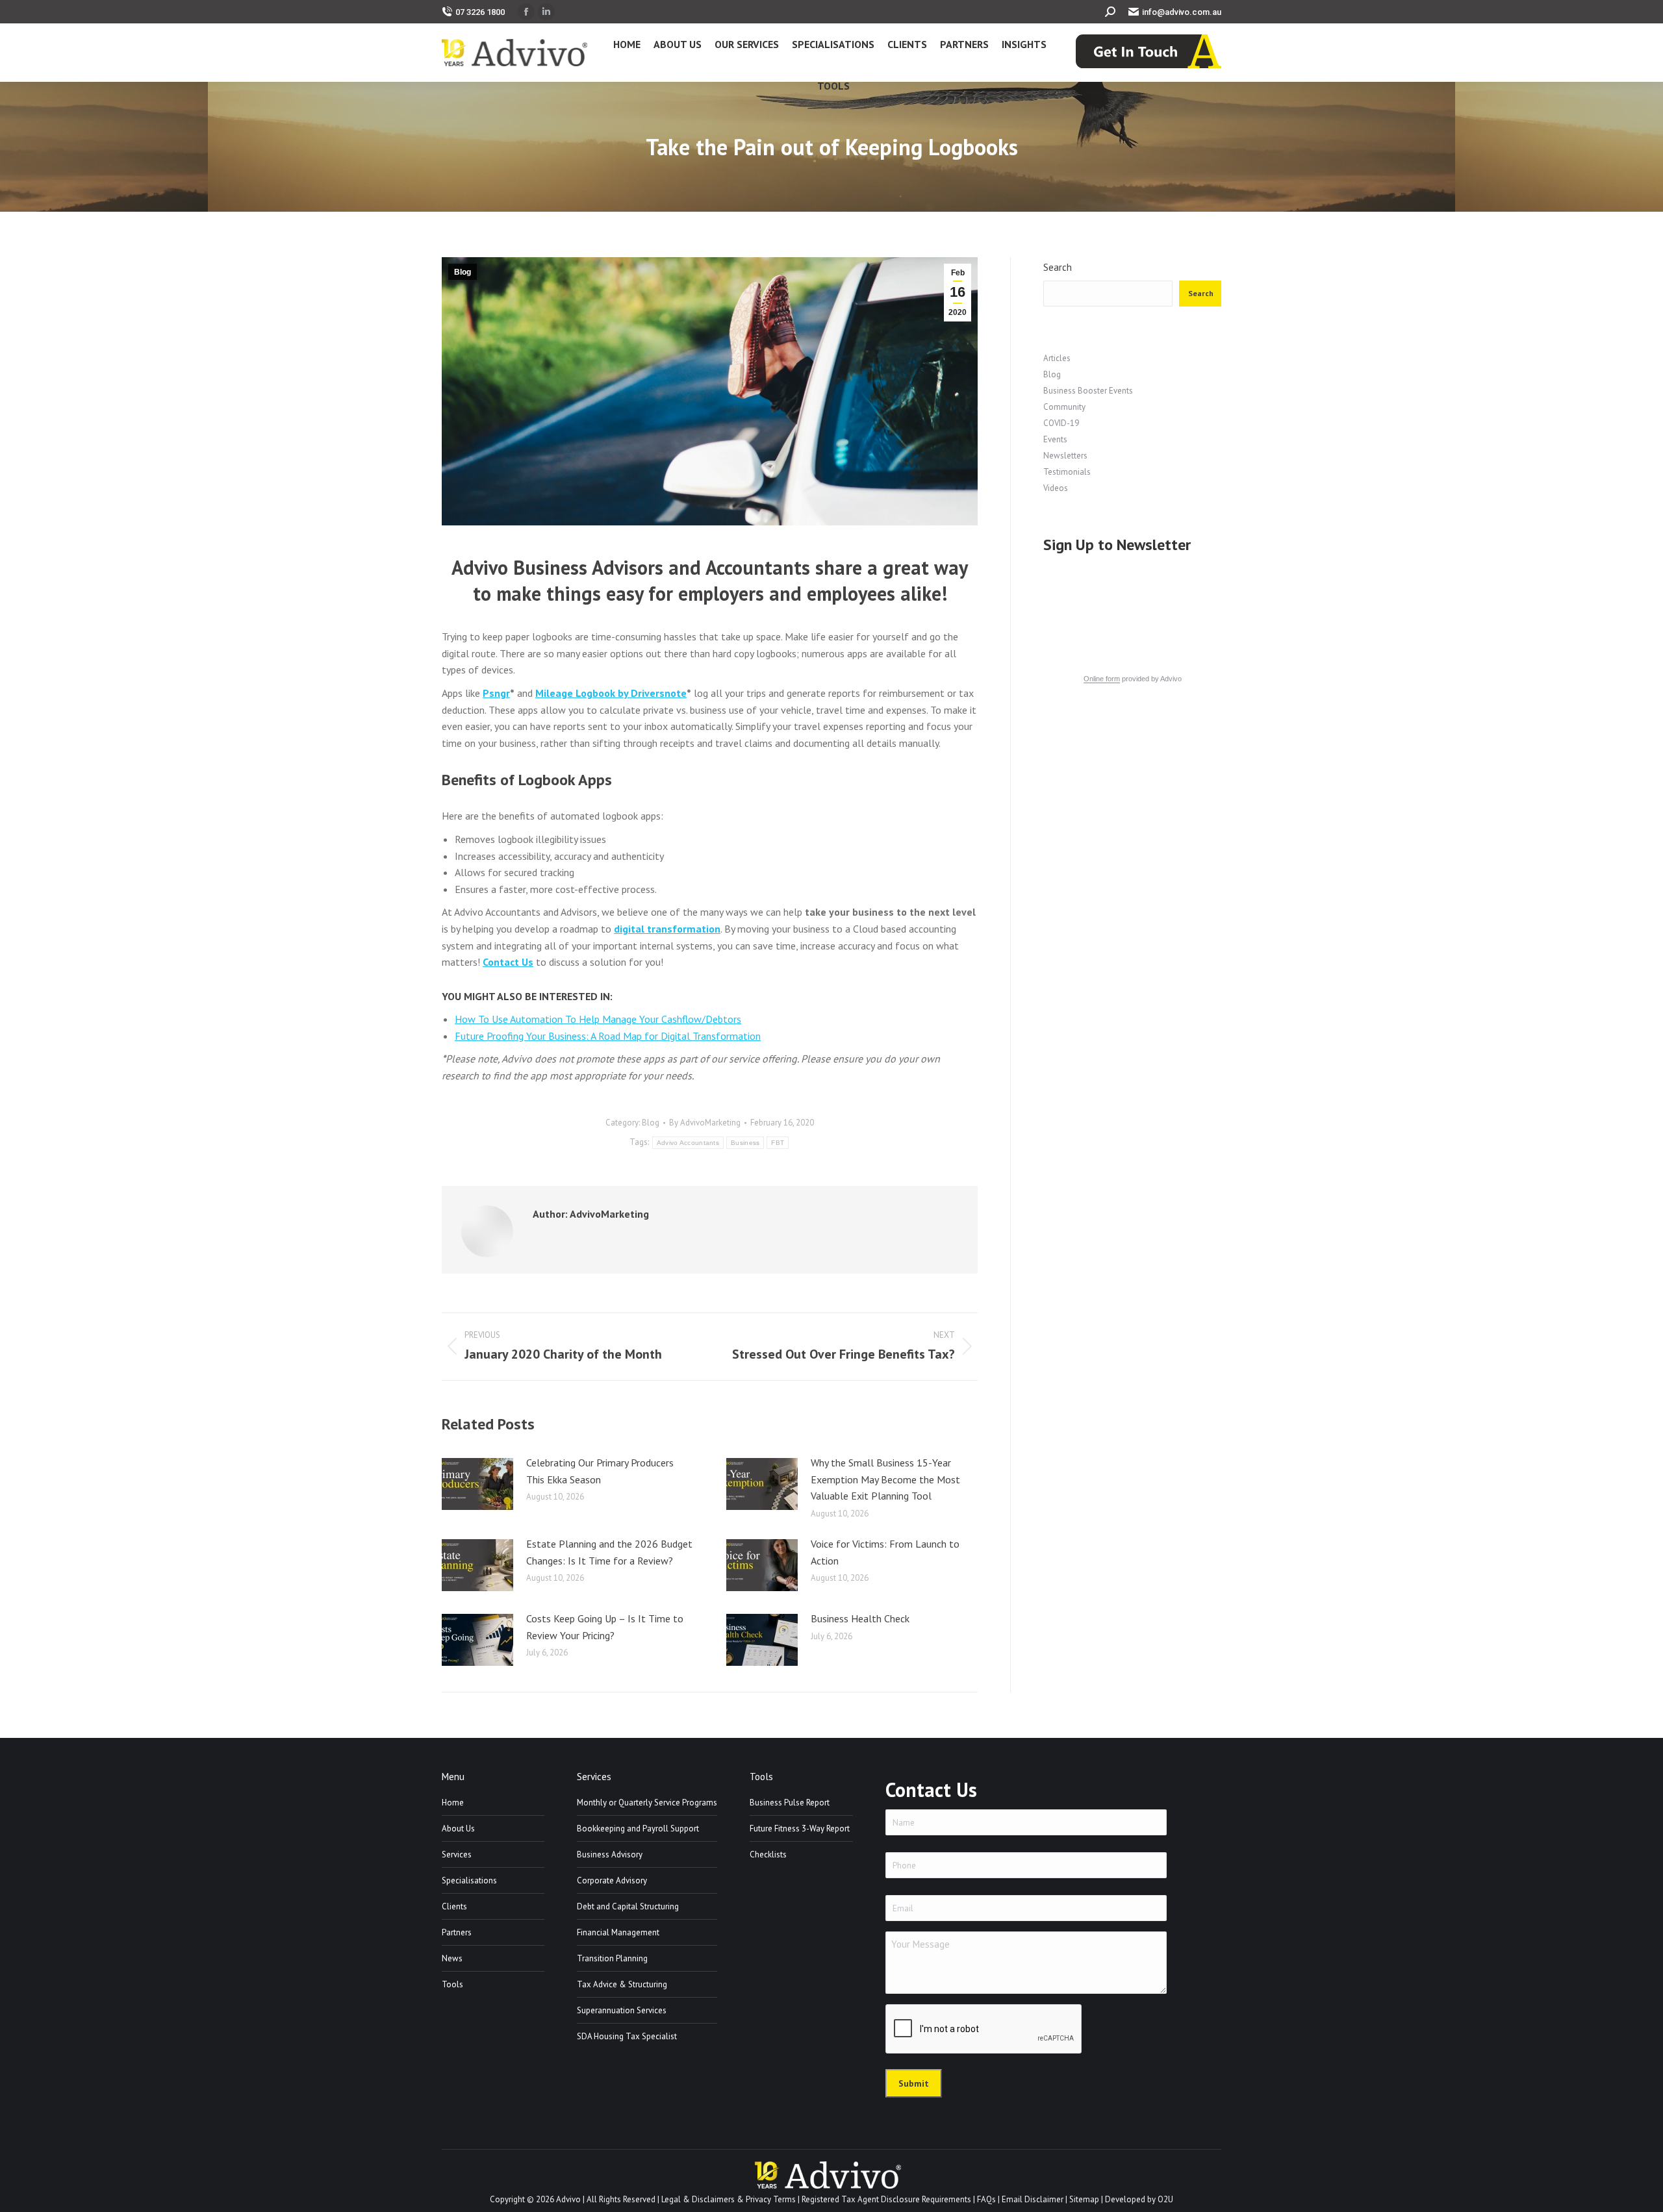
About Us (458, 1829)
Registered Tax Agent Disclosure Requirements (886, 2199)
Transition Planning (612, 1958)
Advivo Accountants (688, 1143)
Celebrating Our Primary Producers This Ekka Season (600, 1471)
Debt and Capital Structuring (628, 1906)
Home (453, 1803)
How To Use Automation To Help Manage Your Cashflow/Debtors (598, 1019)
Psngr (496, 693)
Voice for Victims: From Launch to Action (885, 1552)
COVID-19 (1061, 423)
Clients (454, 1906)
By (705, 1123)
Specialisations (469, 1880)
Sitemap (1084, 2199)
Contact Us (508, 962)
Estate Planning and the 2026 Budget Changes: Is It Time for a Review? (609, 1552)
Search (1058, 267)
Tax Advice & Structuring (622, 1984)
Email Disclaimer (1033, 2199)
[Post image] (477, 1484)
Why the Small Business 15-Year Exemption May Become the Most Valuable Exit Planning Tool (885, 1479)
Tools (452, 1984)
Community (1064, 407)
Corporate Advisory (612, 1880)
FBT (778, 1143)
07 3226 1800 (480, 12)
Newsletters (1065, 456)
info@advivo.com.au (1182, 12)
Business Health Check (860, 1618)
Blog (463, 272)
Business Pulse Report (790, 1803)
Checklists (768, 1854)
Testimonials (1067, 472)
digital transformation (667, 929)
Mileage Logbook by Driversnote (611, 693)
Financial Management (618, 1932)
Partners (457, 1932)
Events (1055, 439)
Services (457, 1854)
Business (745, 1143)
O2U (1165, 2199)
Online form (1102, 679)
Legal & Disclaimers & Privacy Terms (729, 2199)
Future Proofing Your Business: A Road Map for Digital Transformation (608, 1036)
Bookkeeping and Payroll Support (638, 1829)
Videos (1056, 488)
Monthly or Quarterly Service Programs (647, 1803)
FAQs (986, 2199)
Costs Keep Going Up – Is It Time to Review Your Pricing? (605, 1627)
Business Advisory (610, 1854)
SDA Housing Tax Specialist (627, 2036)
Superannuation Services (622, 2010)
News (452, 1958)
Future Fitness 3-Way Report (800, 1829)
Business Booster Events (1088, 391)
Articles (1057, 358)
